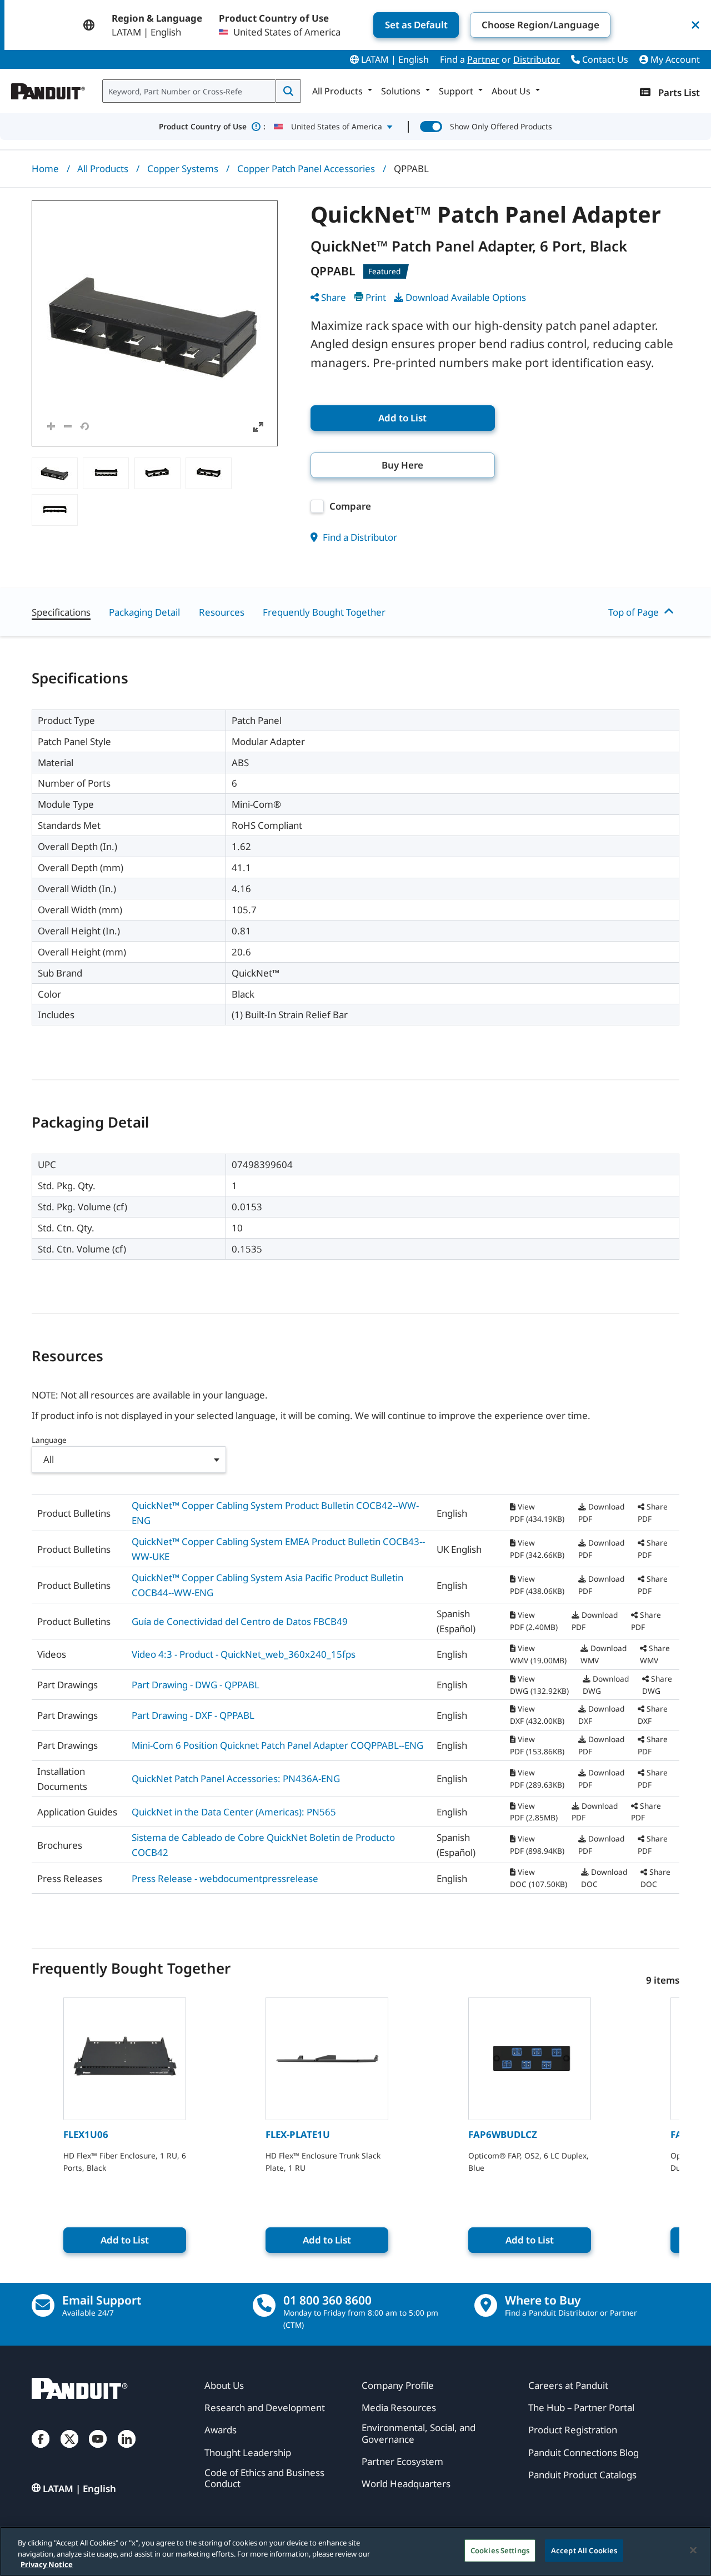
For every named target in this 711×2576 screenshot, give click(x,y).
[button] (155, 323)
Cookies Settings (500, 2550)
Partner (483, 59)
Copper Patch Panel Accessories (306, 168)
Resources (222, 612)
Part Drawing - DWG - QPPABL (196, 1685)
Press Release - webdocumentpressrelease (225, 1878)
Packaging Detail (144, 612)
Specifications (61, 612)
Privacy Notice (47, 2564)
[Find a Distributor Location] (486, 2305)
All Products (103, 168)
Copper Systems (183, 168)
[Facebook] (41, 2450)
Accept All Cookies (584, 2550)
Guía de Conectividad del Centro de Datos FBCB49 (240, 1621)
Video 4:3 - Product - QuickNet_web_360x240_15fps (244, 1654)
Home (45, 168)
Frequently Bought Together (324, 612)
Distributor (537, 59)
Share (334, 297)
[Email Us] (43, 2305)
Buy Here (402, 465)
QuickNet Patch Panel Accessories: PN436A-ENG (236, 1778)
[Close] (693, 2550)
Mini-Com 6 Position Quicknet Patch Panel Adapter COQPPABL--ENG (277, 1745)
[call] (264, 2305)
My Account (674, 59)
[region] (355, 2551)
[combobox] (189, 91)
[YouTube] (98, 2450)
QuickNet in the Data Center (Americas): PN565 (234, 1812)
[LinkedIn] (127, 2450)
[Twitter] (69, 2450)
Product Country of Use (212, 126)
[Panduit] (48, 89)
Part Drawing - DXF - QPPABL (193, 1715)
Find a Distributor (359, 537)
